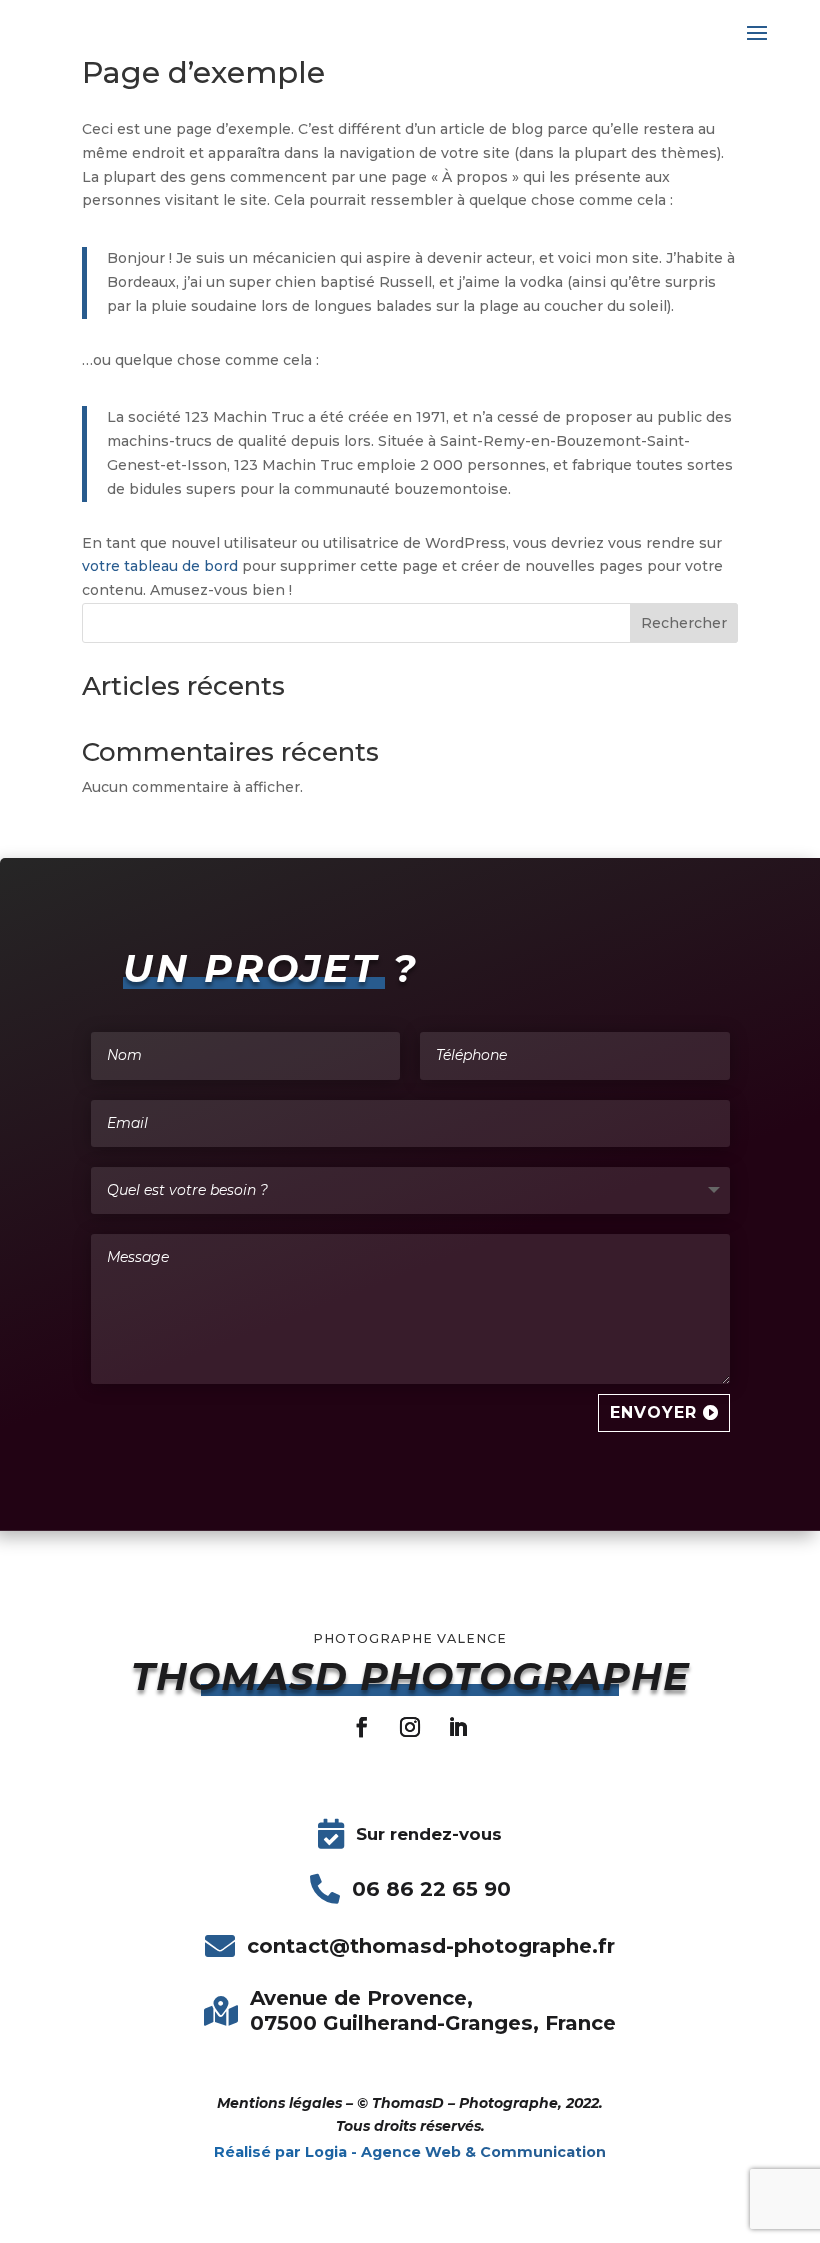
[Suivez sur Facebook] (362, 1727)
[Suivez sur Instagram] (410, 1727)
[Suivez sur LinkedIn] (458, 1727)
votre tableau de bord (160, 566)
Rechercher (684, 623)
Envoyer (653, 1412)
